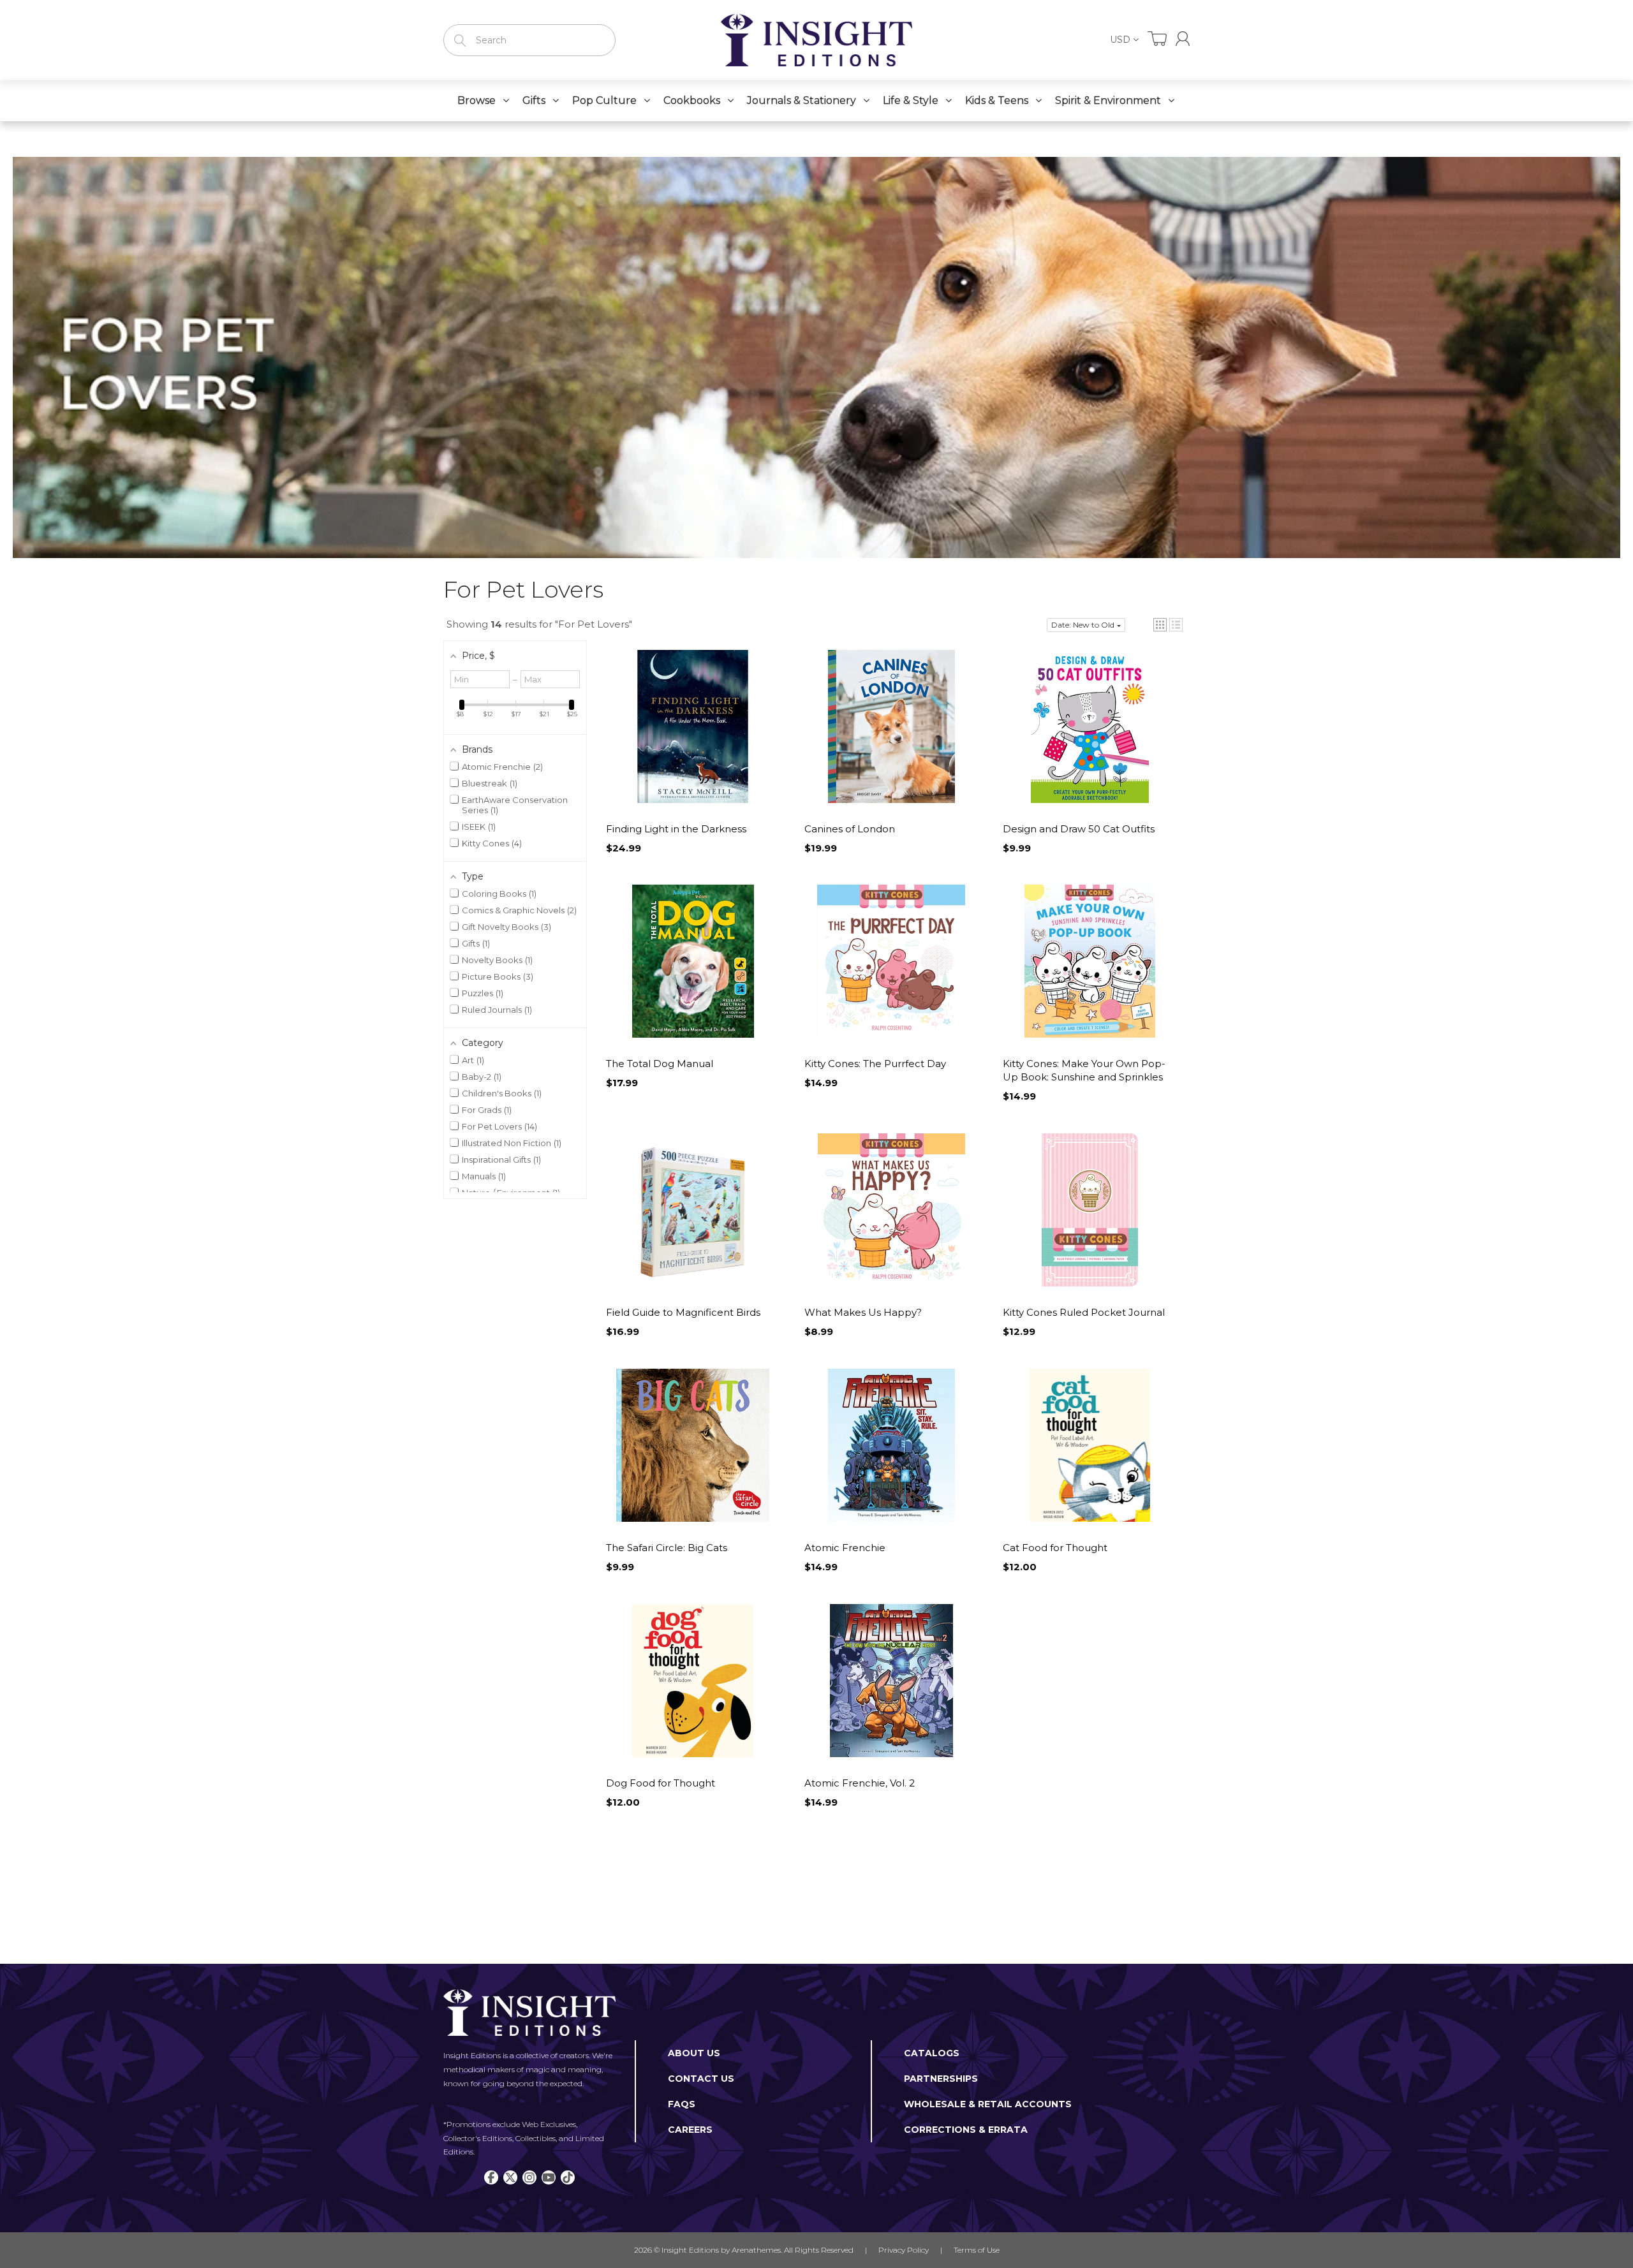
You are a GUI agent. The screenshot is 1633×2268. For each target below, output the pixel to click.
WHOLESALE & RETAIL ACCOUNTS (988, 2104)
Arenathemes (756, 2250)
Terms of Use (977, 2250)
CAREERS (690, 2130)
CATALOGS (932, 2053)
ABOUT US (694, 2053)
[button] (1160, 625)
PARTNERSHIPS (941, 2079)
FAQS (682, 2104)
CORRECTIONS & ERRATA (966, 2130)
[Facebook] (491, 2177)
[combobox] (529, 40)
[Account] (1183, 39)
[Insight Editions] (816, 40)
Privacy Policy (904, 2250)
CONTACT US (701, 2079)
